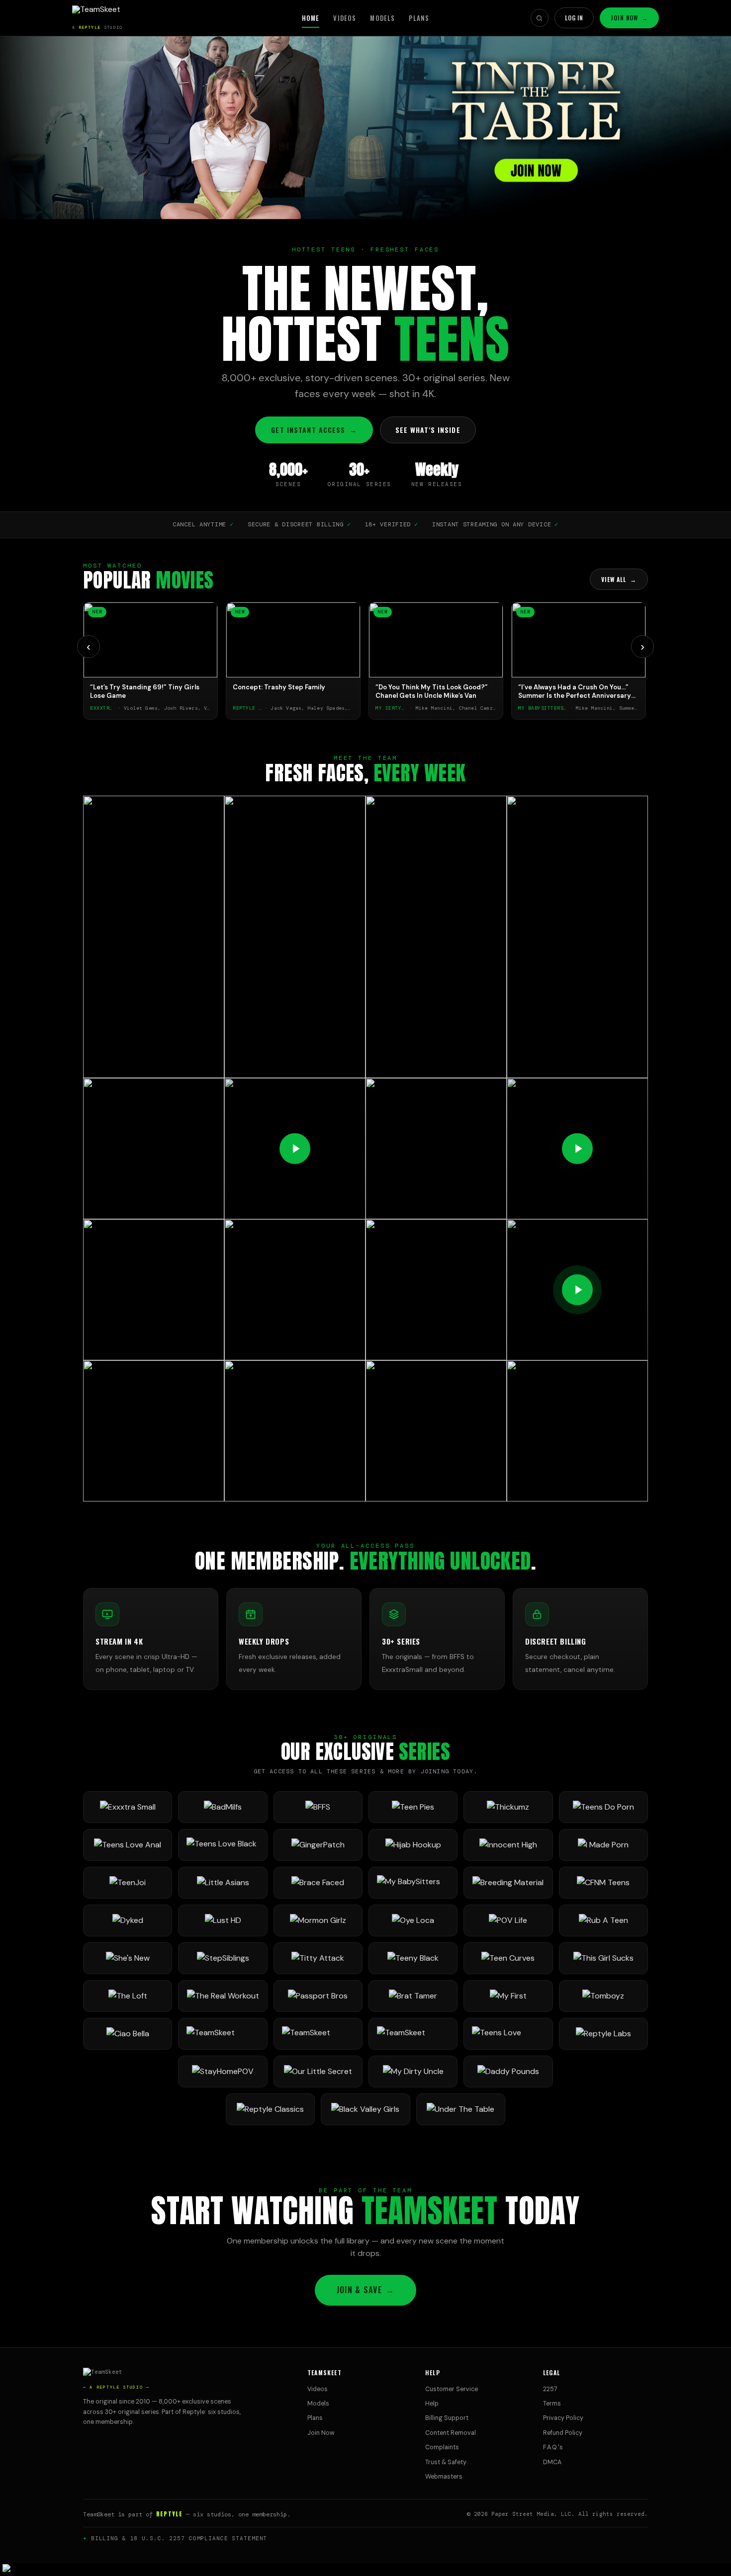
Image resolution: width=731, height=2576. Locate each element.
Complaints (442, 2447)
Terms (552, 2404)
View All (619, 579)
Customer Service (452, 2389)
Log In (574, 18)
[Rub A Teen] (603, 1920)
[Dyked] (128, 1920)
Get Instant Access (314, 430)
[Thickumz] (508, 1807)
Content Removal (451, 2433)
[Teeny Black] (413, 1958)
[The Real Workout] (223, 1996)
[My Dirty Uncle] (413, 2072)
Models (382, 18)
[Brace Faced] (318, 1883)
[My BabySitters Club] (413, 1883)
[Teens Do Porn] (603, 1807)
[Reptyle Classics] (270, 2109)
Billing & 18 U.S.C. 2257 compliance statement (179, 2538)
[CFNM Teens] (603, 1883)
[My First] (508, 1996)
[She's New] (128, 1958)
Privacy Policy (563, 2418)
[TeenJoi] (128, 1883)
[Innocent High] (508, 1845)
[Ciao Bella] (128, 2034)
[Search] (540, 18)
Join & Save (365, 2290)
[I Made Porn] (603, 1845)
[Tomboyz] (603, 1996)
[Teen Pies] (413, 1807)
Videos (345, 18)
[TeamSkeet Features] (318, 2034)
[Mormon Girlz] (318, 1920)
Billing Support (447, 2418)
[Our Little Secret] (318, 2072)
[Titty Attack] (318, 1958)
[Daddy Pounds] (508, 2072)
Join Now (629, 18)
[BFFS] (318, 1807)
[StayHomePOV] (223, 2072)
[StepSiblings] (223, 1958)
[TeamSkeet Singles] (223, 2034)
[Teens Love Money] (508, 2034)
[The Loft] (128, 1996)
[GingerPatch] (318, 1845)
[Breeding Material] (508, 1883)
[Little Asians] (223, 1883)
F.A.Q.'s (553, 2447)
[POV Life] (508, 1920)
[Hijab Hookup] (413, 1845)
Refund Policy (563, 2433)
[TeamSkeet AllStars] (413, 2034)
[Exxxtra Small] (128, 1807)
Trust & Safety (446, 2462)
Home (311, 18)
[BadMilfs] (223, 1807)
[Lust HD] (223, 1920)
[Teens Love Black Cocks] (223, 1845)
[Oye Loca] (413, 1920)
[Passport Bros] (318, 1996)
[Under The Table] (461, 2109)
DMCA (552, 2462)
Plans (419, 18)
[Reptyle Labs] (603, 2034)
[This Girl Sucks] (603, 1958)
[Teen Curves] (508, 1958)
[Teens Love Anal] (128, 1845)
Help (432, 2404)
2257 (550, 2389)
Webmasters (444, 2477)
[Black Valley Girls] (365, 2109)
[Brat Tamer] (413, 1996)
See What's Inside (428, 430)
